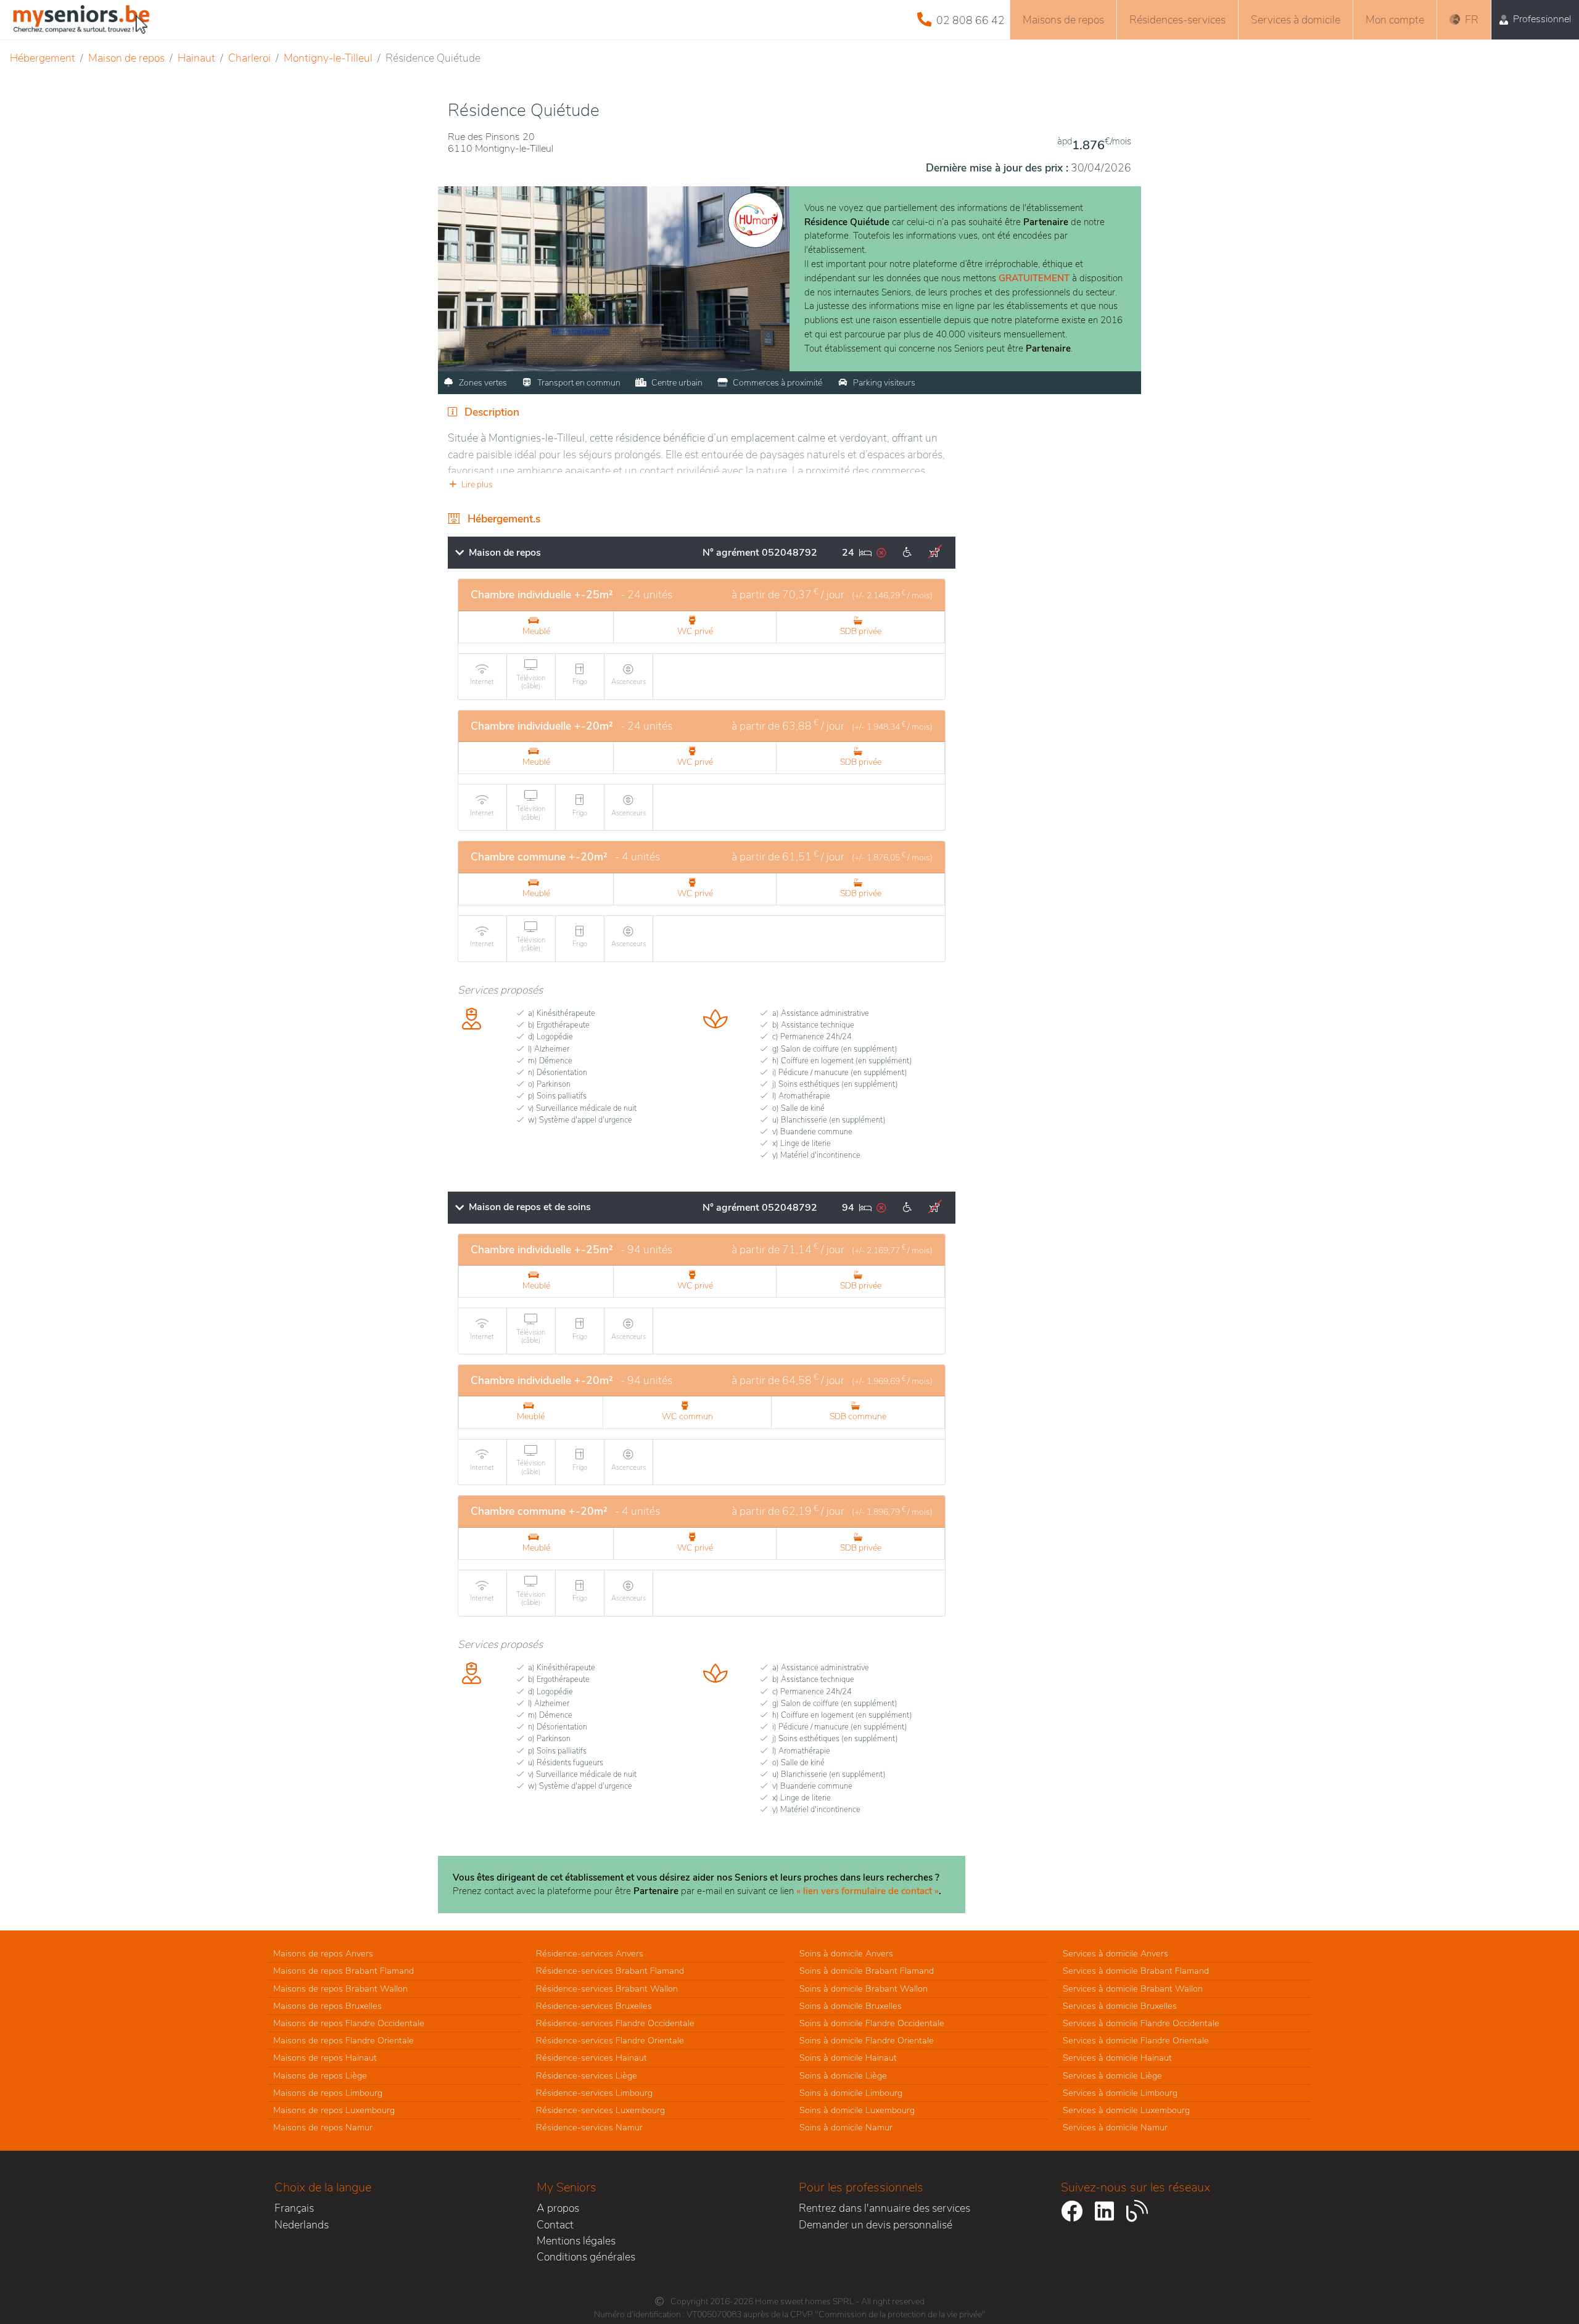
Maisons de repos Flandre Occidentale (349, 2023)
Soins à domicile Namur (846, 2127)
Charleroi (249, 58)
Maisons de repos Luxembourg (334, 2110)
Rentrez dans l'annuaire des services (884, 2208)
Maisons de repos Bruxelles (328, 2006)
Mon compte (1395, 20)
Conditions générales (586, 2257)
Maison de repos (126, 58)
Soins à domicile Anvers (846, 1953)
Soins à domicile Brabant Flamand (867, 1971)
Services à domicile (1296, 20)
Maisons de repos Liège (320, 2075)
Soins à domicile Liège (843, 2075)
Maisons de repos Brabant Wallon (340, 1988)
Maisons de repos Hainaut (325, 2058)
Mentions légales (576, 2241)
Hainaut (196, 58)
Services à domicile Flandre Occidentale (1141, 2023)
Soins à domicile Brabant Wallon (864, 1988)
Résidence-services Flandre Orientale (610, 2040)
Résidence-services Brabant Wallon (607, 1988)
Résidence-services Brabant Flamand (610, 1971)
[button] (702, 484)
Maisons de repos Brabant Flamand (344, 1971)
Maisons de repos (1063, 20)
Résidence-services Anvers (590, 1953)
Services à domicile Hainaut (1117, 2058)
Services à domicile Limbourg (1120, 2093)
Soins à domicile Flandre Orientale (867, 2040)
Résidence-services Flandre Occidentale (615, 2023)
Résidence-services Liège (587, 2075)
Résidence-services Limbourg (594, 2093)
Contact (555, 2225)
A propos (558, 2208)
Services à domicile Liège (1112, 2075)
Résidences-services (1177, 20)
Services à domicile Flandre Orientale (1136, 2040)
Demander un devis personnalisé (876, 2225)
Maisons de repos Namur (323, 2127)
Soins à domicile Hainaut (848, 2058)
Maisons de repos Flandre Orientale (344, 2040)
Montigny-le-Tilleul (328, 58)
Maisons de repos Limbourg (328, 2093)
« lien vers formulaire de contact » (868, 1891)
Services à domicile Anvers (1115, 1953)
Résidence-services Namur (589, 2127)
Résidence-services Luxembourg (600, 2110)
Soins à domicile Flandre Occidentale (872, 2023)
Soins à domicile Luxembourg (857, 2110)
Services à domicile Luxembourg (1126, 2110)
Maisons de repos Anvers (323, 1953)
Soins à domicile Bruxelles (851, 2006)
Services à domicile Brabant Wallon (1133, 1988)
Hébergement (43, 58)
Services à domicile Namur (1115, 2127)
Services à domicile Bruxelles (1120, 2006)
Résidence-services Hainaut (592, 2058)
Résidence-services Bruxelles (594, 2006)
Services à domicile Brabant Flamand (1136, 1971)
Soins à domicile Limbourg (851, 2093)
